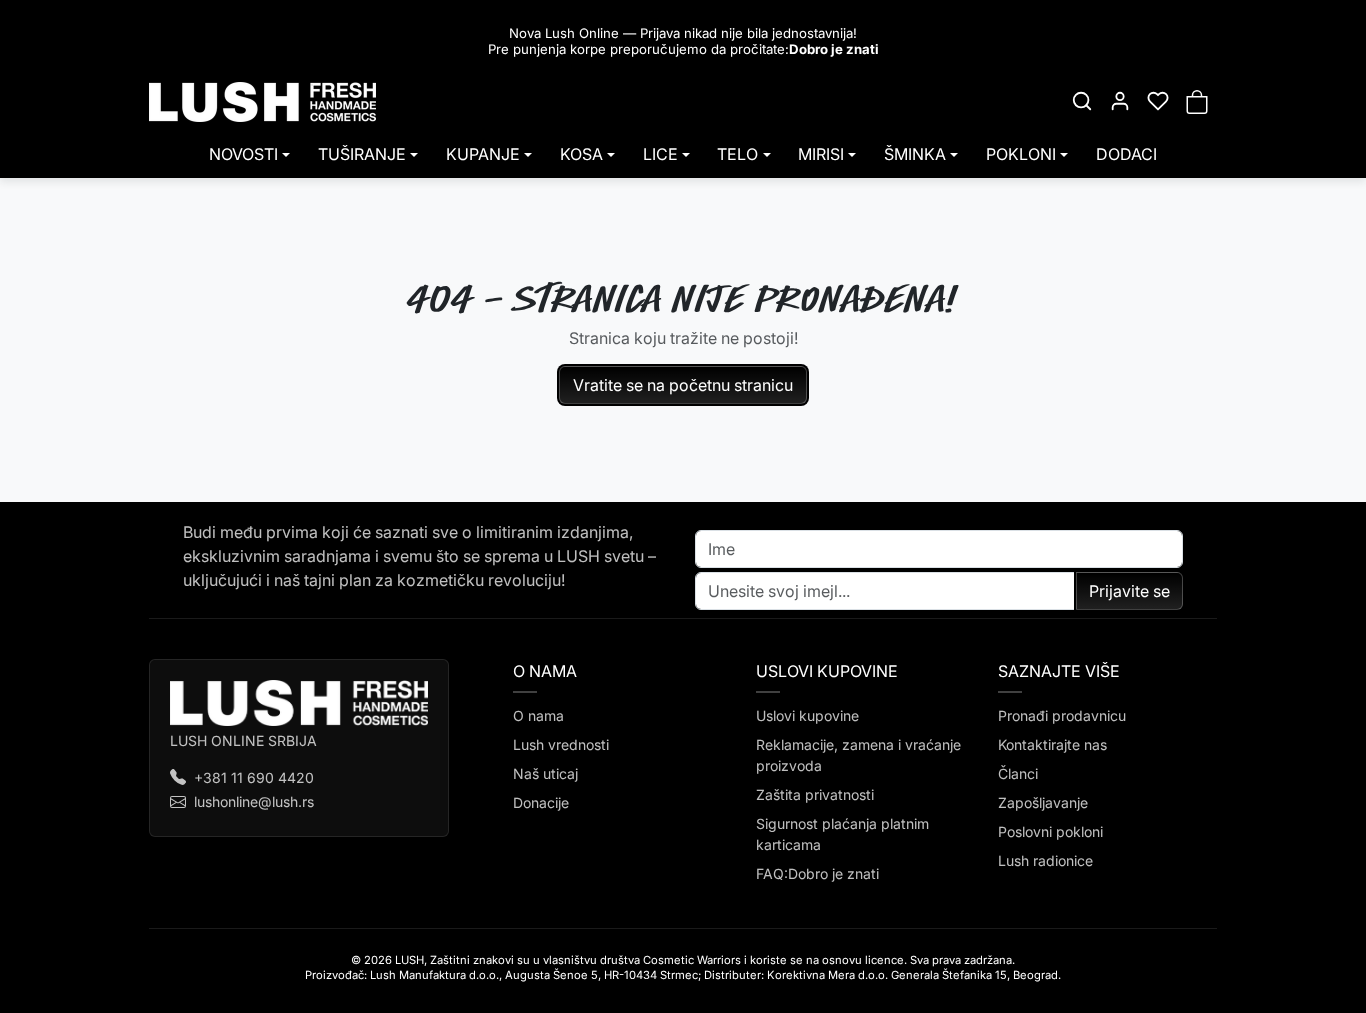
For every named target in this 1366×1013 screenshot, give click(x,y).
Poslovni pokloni (1050, 831)
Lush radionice (1045, 860)
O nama (538, 715)
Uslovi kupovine (807, 715)
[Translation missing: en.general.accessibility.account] (1120, 101)
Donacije (541, 802)
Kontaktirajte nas (1052, 744)
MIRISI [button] (821, 154)
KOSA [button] (581, 154)
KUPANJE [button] (483, 154)
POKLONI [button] (1021, 154)
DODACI (1126, 154)
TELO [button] (737, 154)
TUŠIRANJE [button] (362, 154)
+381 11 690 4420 (254, 777)
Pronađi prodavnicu (1062, 715)
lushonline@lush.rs (254, 801)
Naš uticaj (545, 773)
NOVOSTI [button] (243, 154)
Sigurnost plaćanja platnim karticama (842, 834)
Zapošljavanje (1043, 802)
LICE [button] (660, 154)
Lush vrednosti (561, 744)
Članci (1018, 773)
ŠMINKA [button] (915, 154)
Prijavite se (1129, 591)
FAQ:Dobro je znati (817, 873)
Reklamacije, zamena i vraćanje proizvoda (858, 755)
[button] (1082, 101)
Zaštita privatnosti (815, 794)
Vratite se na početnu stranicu (683, 385)
